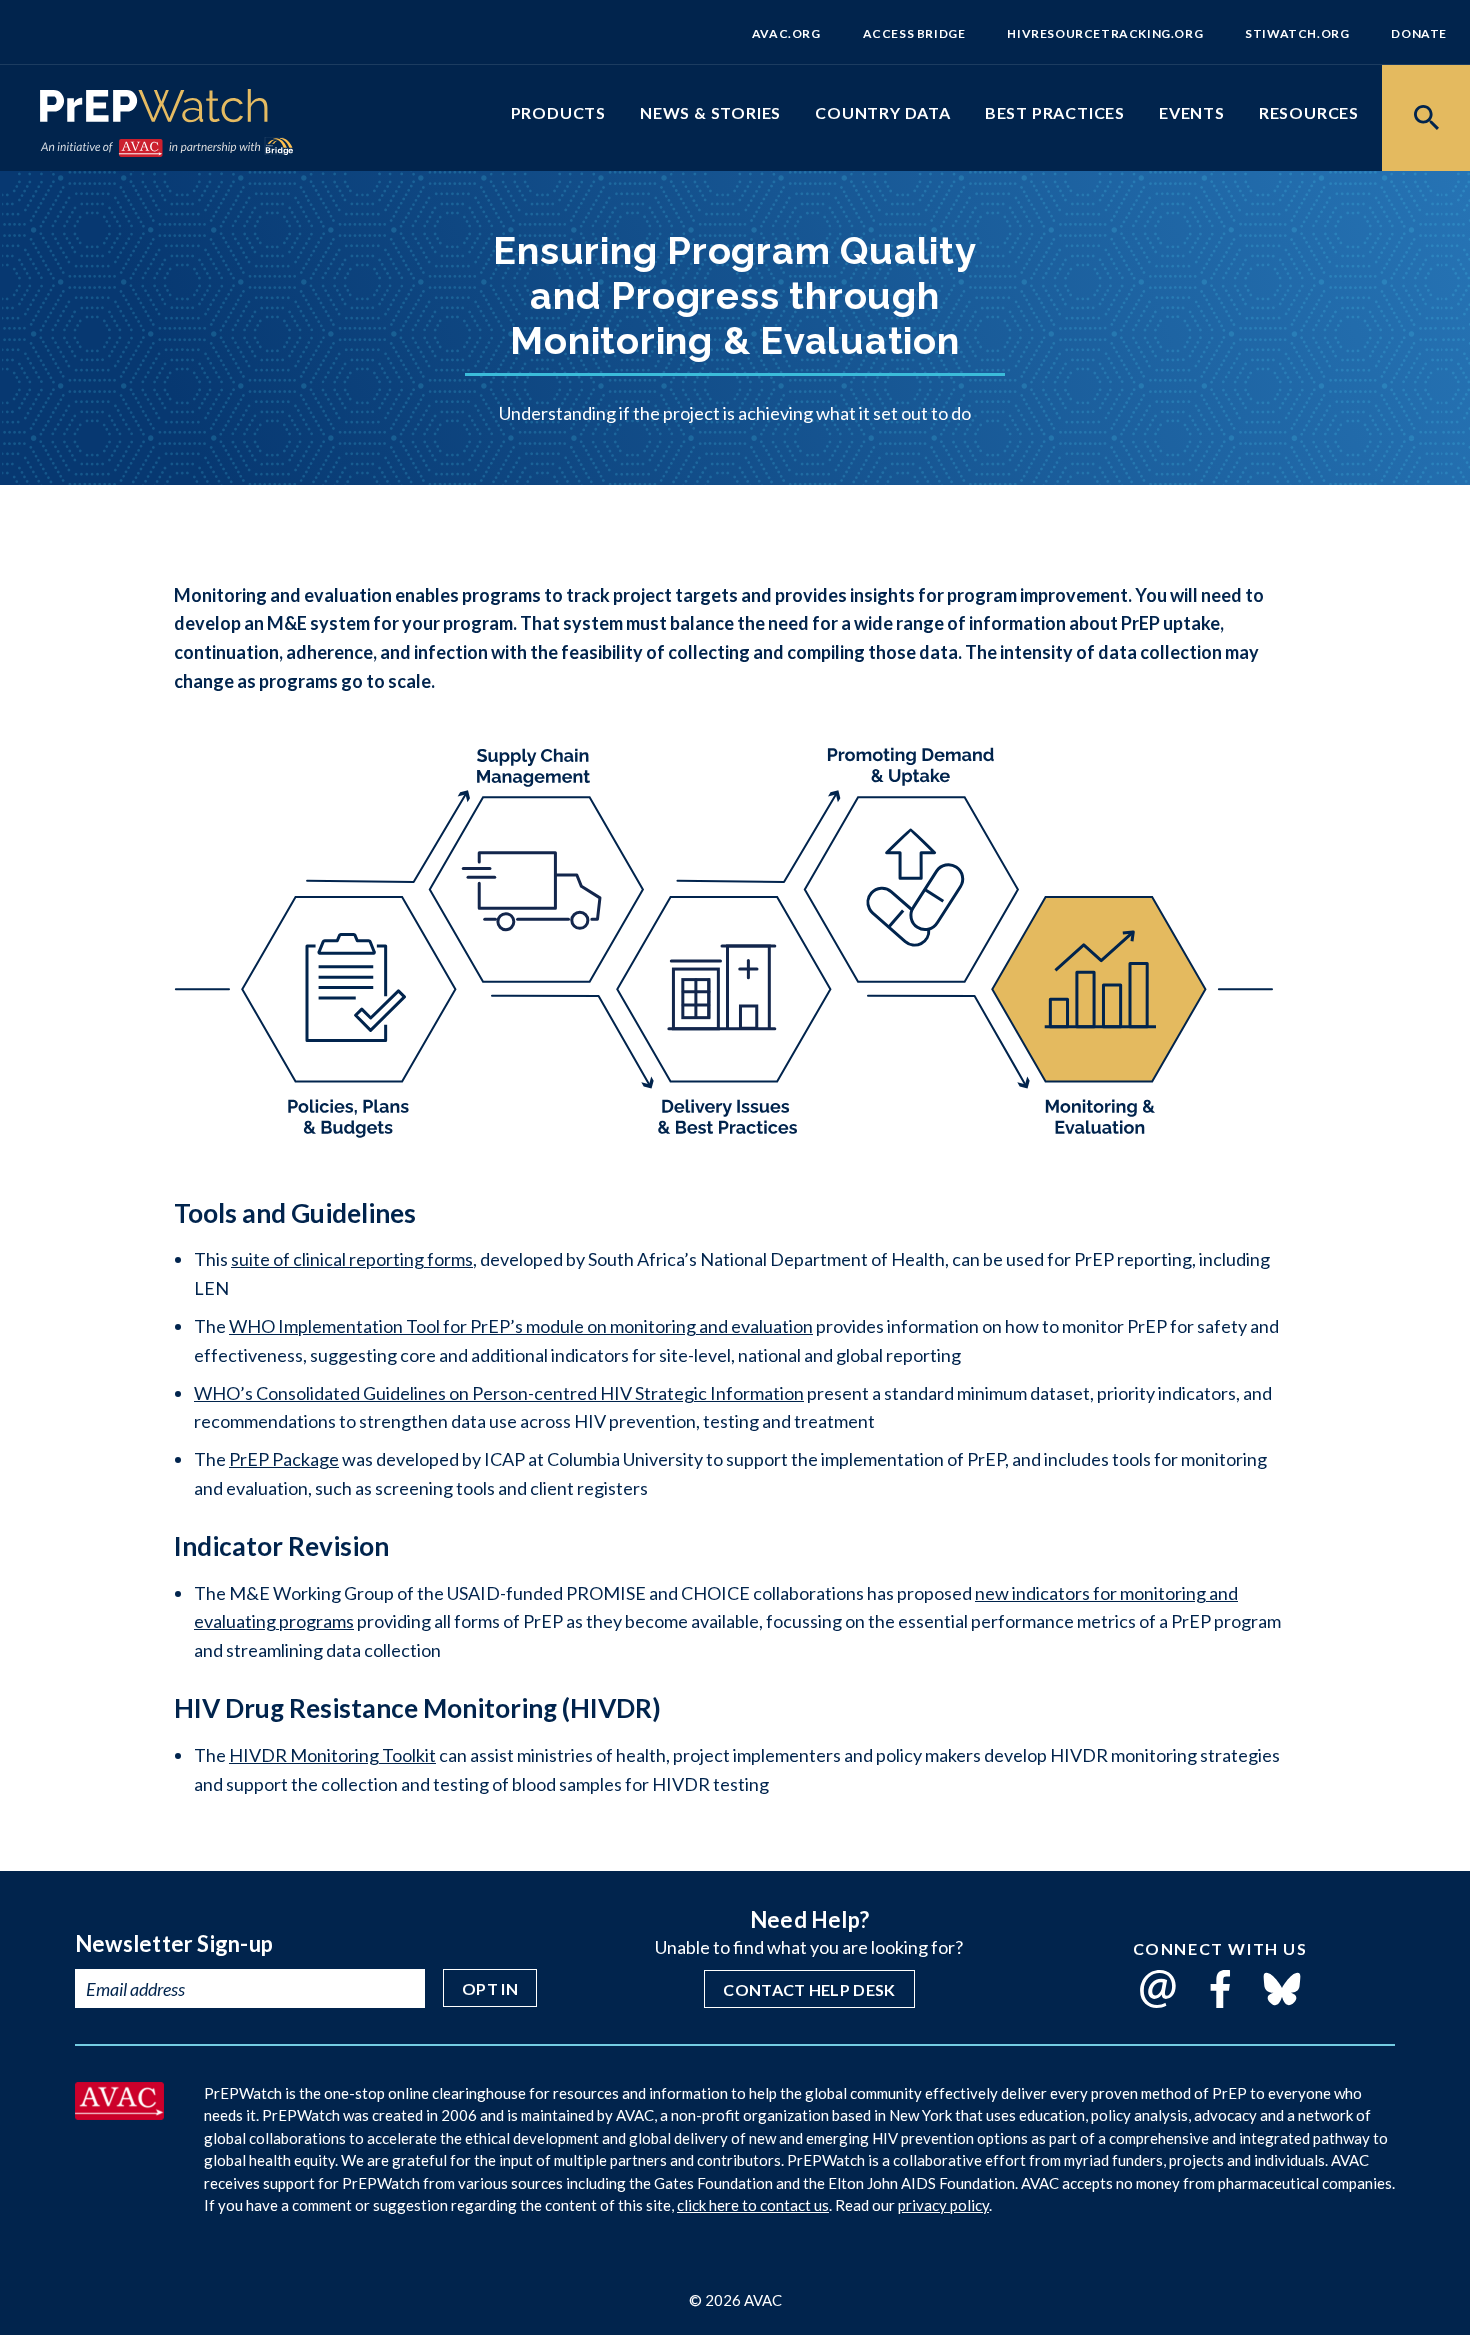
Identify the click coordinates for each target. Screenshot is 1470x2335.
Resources (1309, 112)
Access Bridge (914, 33)
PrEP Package (284, 1459)
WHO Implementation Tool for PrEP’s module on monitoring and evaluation (521, 1326)
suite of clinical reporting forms (352, 1259)
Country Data (883, 112)
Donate (1419, 33)
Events (1192, 112)
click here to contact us (753, 2205)
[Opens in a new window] (119, 2113)
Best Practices (1055, 112)
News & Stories (710, 112)
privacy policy (943, 2205)
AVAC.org (786, 33)
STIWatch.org (1297, 33)
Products (558, 112)
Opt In (490, 1988)
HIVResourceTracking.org (1105, 33)
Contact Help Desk (809, 1989)
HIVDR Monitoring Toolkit (332, 1755)
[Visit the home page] (154, 110)
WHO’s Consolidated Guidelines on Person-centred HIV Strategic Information (499, 1393)
